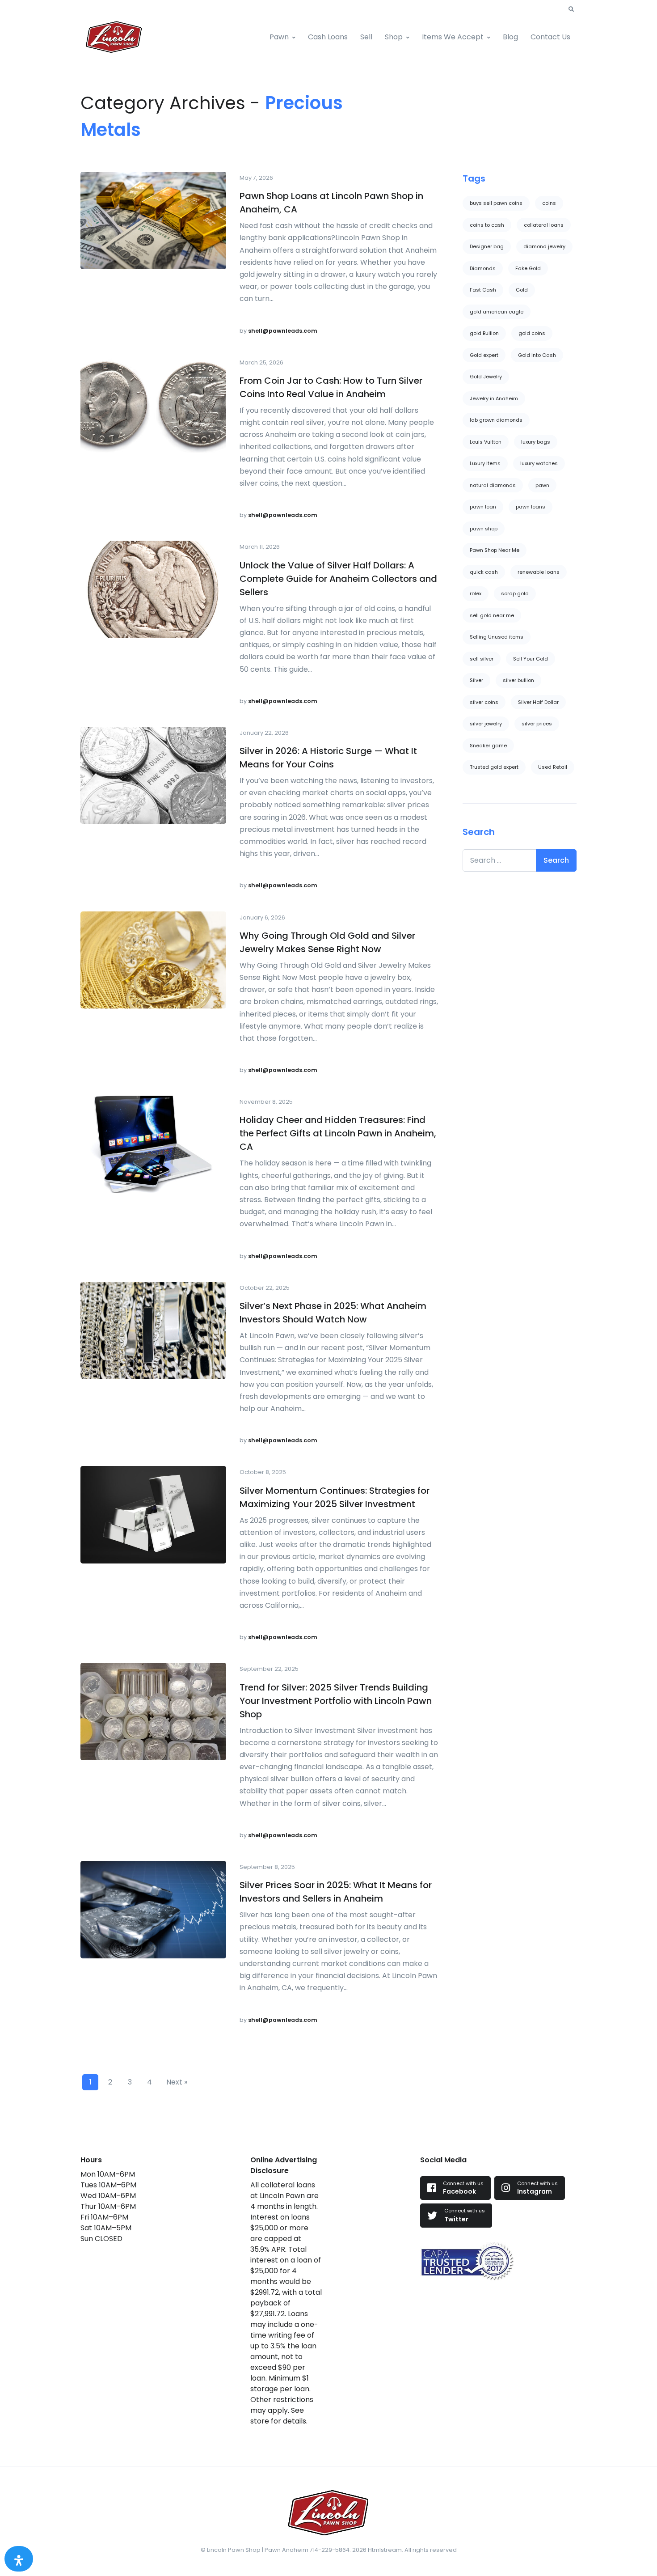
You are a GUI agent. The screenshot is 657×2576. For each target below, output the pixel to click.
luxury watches (539, 463)
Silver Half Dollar (538, 702)
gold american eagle (497, 312)
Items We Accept (453, 37)
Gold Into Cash (537, 355)
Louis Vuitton (486, 442)
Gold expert (484, 355)
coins (549, 203)
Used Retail (553, 767)
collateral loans (544, 225)
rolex (476, 593)
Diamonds (483, 268)
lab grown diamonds (496, 420)
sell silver (482, 659)
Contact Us (550, 37)
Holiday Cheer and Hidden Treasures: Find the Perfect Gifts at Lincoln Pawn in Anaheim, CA (338, 1133)
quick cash (484, 572)
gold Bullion (484, 333)
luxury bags (536, 442)
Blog (510, 37)
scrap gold (515, 593)
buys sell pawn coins (496, 203)
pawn (542, 485)
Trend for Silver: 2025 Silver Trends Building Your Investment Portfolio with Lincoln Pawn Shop (336, 1701)
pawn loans (531, 507)
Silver (476, 680)
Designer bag (487, 246)
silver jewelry (486, 724)
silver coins (484, 702)
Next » (177, 2082)
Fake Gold (528, 268)
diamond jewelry (544, 246)
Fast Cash (483, 290)
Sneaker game (488, 746)
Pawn (279, 37)
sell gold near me (492, 615)
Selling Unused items (497, 637)
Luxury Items (485, 463)
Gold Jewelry (486, 377)
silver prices (537, 724)
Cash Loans (328, 37)
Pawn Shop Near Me (495, 550)
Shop (394, 37)
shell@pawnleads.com (283, 331)
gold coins (532, 333)
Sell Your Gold (531, 659)
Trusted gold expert (494, 767)
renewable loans (539, 572)
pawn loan (483, 507)
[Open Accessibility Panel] (19, 2559)
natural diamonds (493, 485)
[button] (571, 9)
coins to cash (487, 225)
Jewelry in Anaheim (494, 398)
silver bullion (518, 680)
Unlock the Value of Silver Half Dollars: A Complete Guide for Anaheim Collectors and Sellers (338, 579)
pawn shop (484, 529)
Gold (522, 290)
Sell (366, 37)
